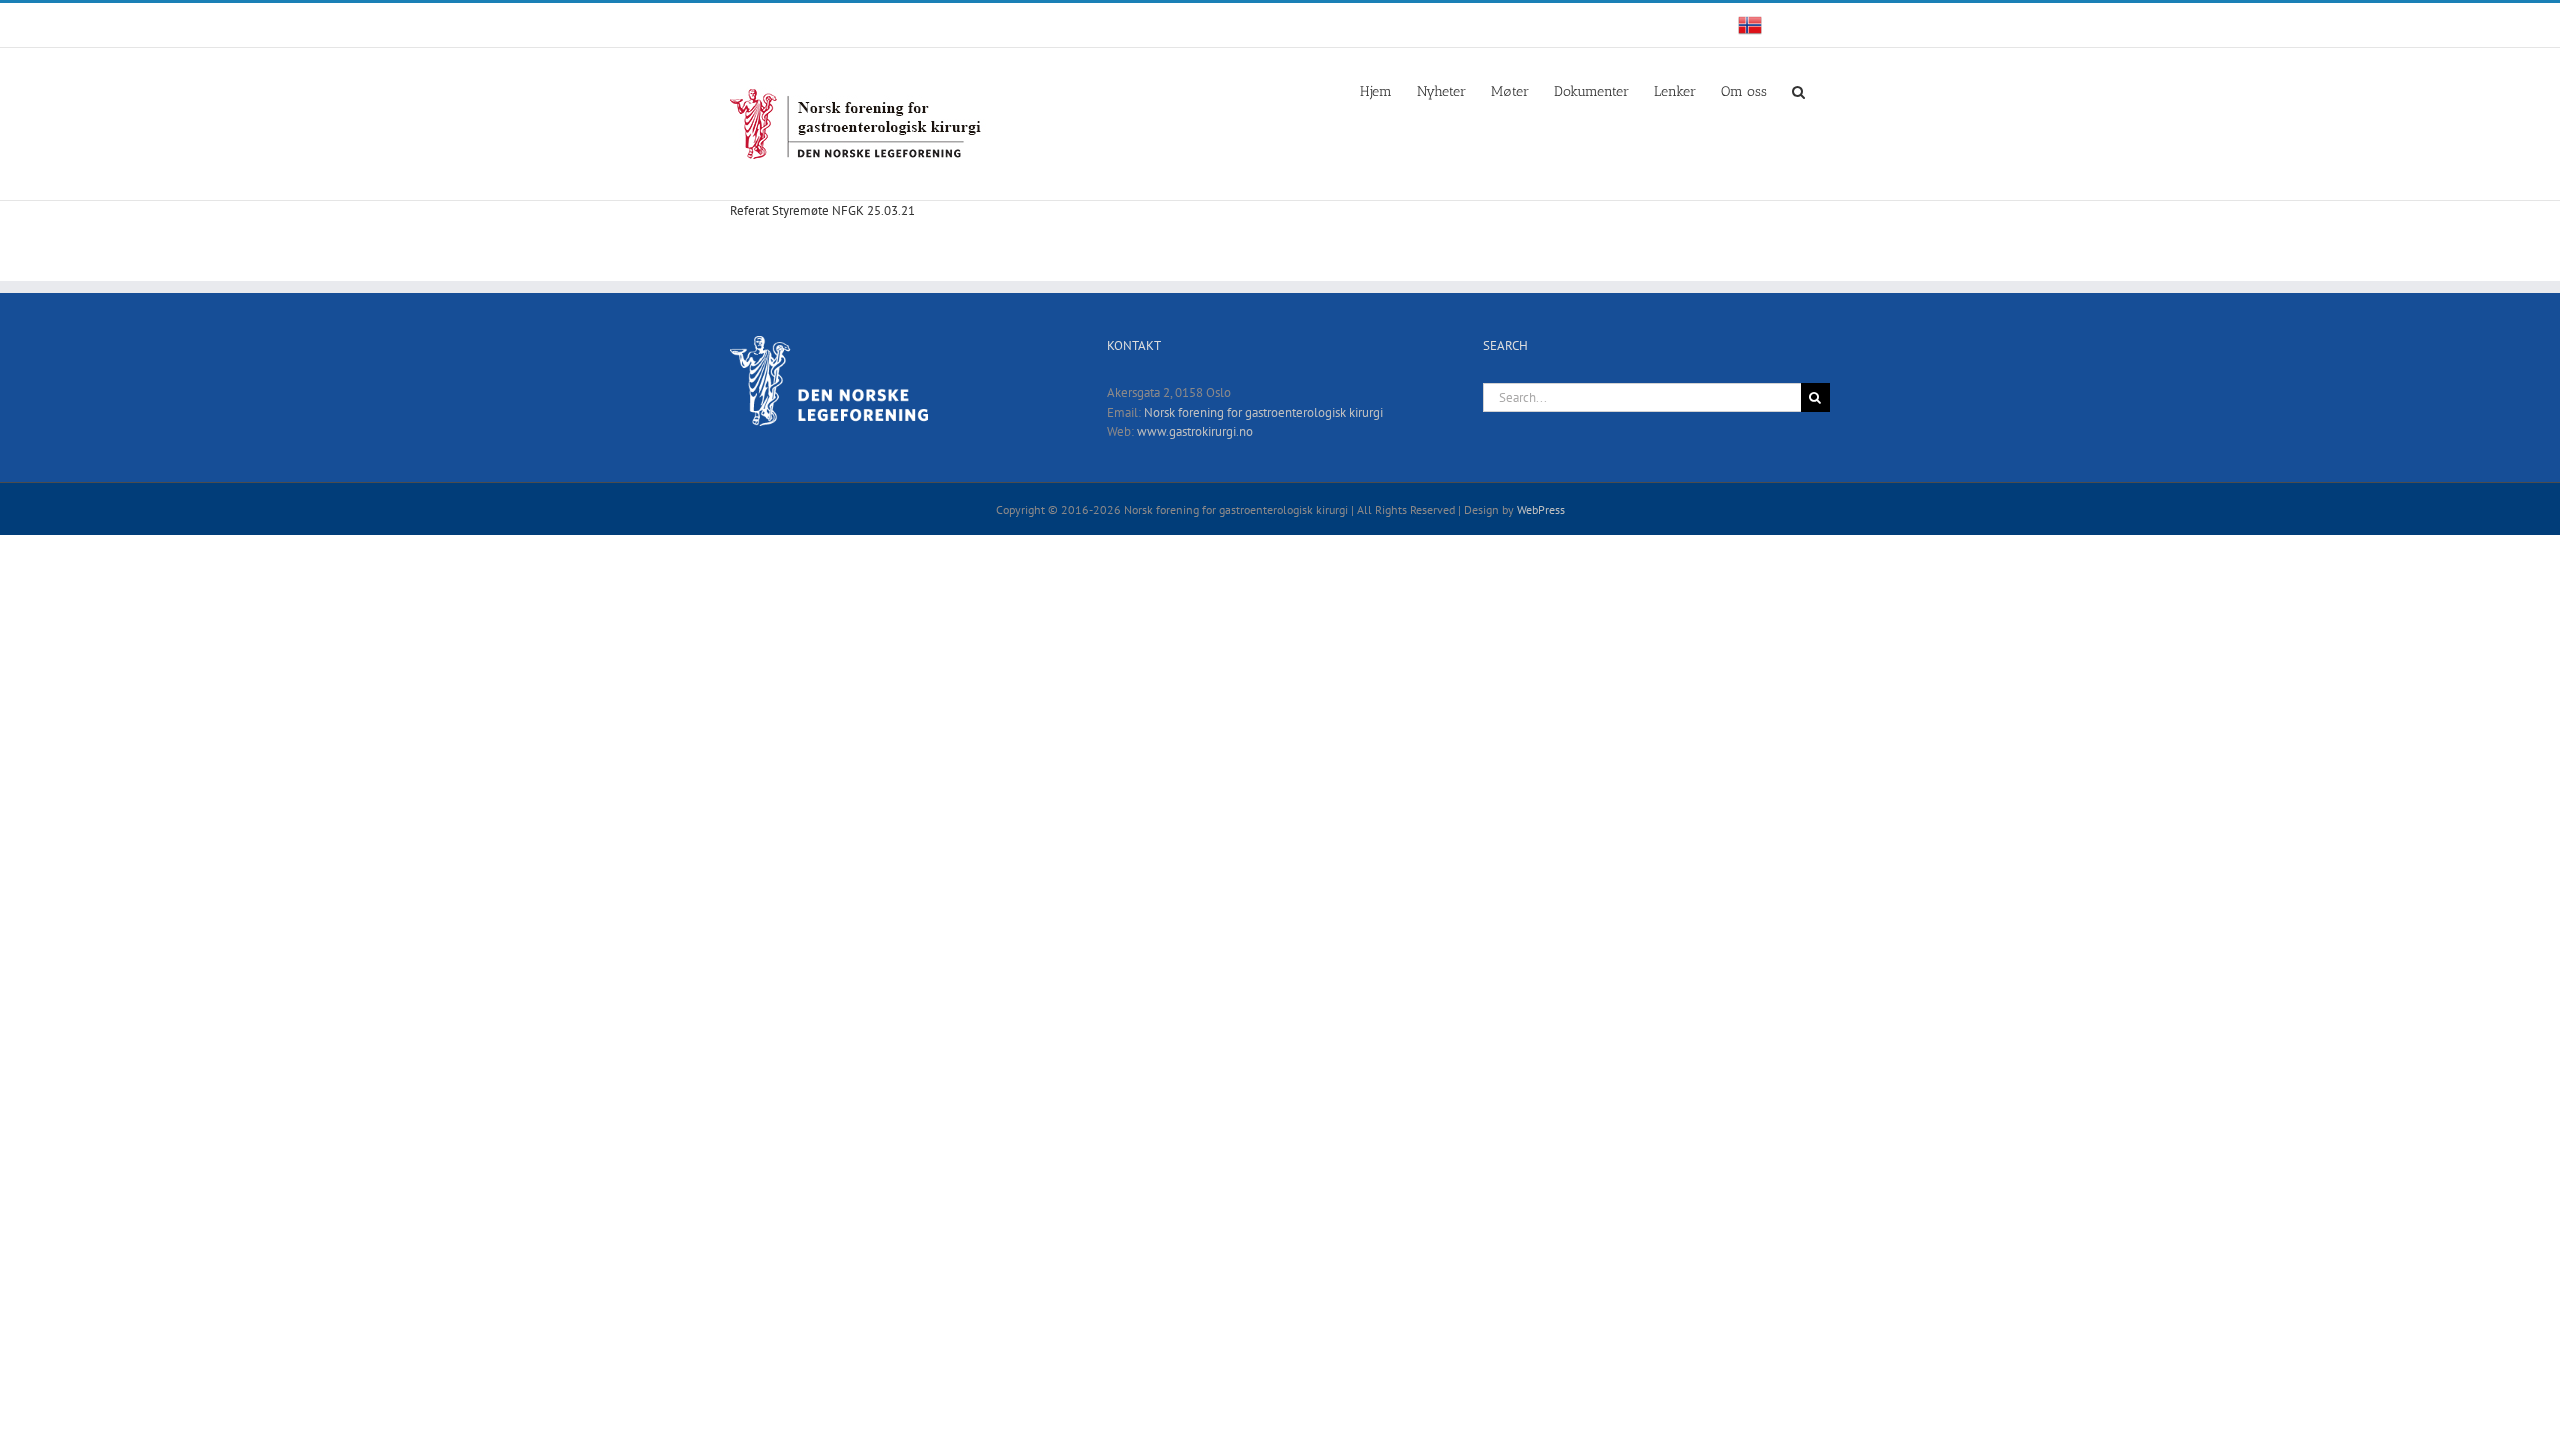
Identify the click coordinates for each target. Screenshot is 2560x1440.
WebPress (1541, 509)
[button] (1798, 90)
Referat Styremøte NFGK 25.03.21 (822, 210)
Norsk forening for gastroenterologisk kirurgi (1263, 412)
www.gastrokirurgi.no (1195, 431)
